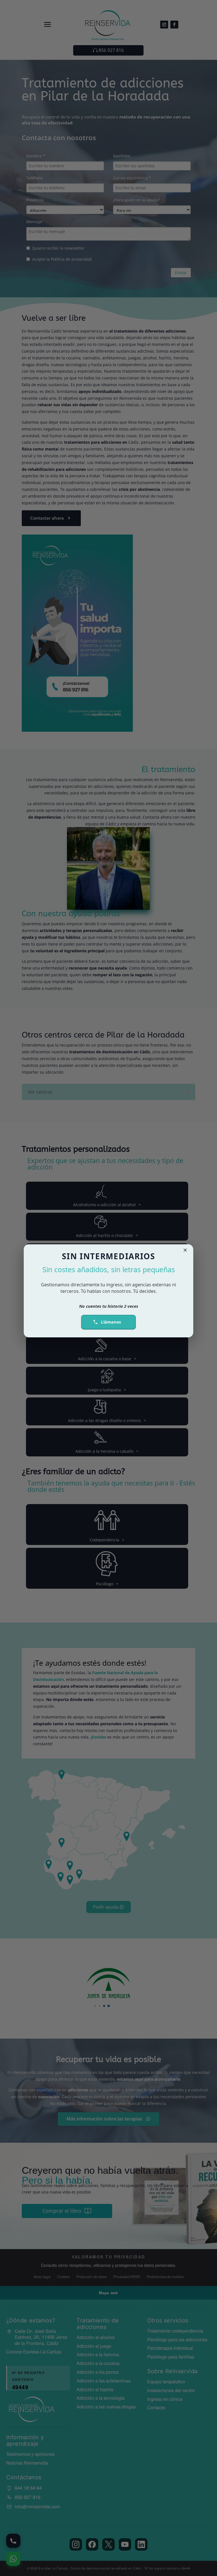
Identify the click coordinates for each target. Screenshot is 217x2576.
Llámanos (111, 1322)
